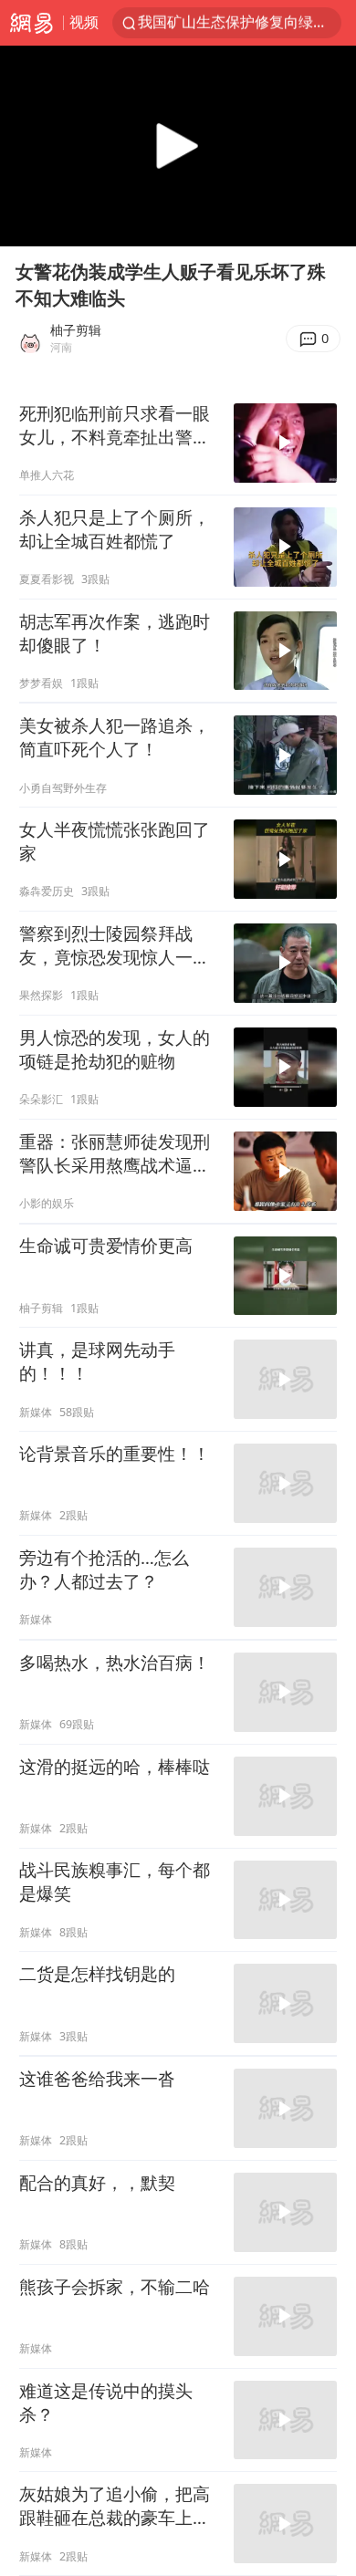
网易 (31, 23)
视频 (84, 22)
